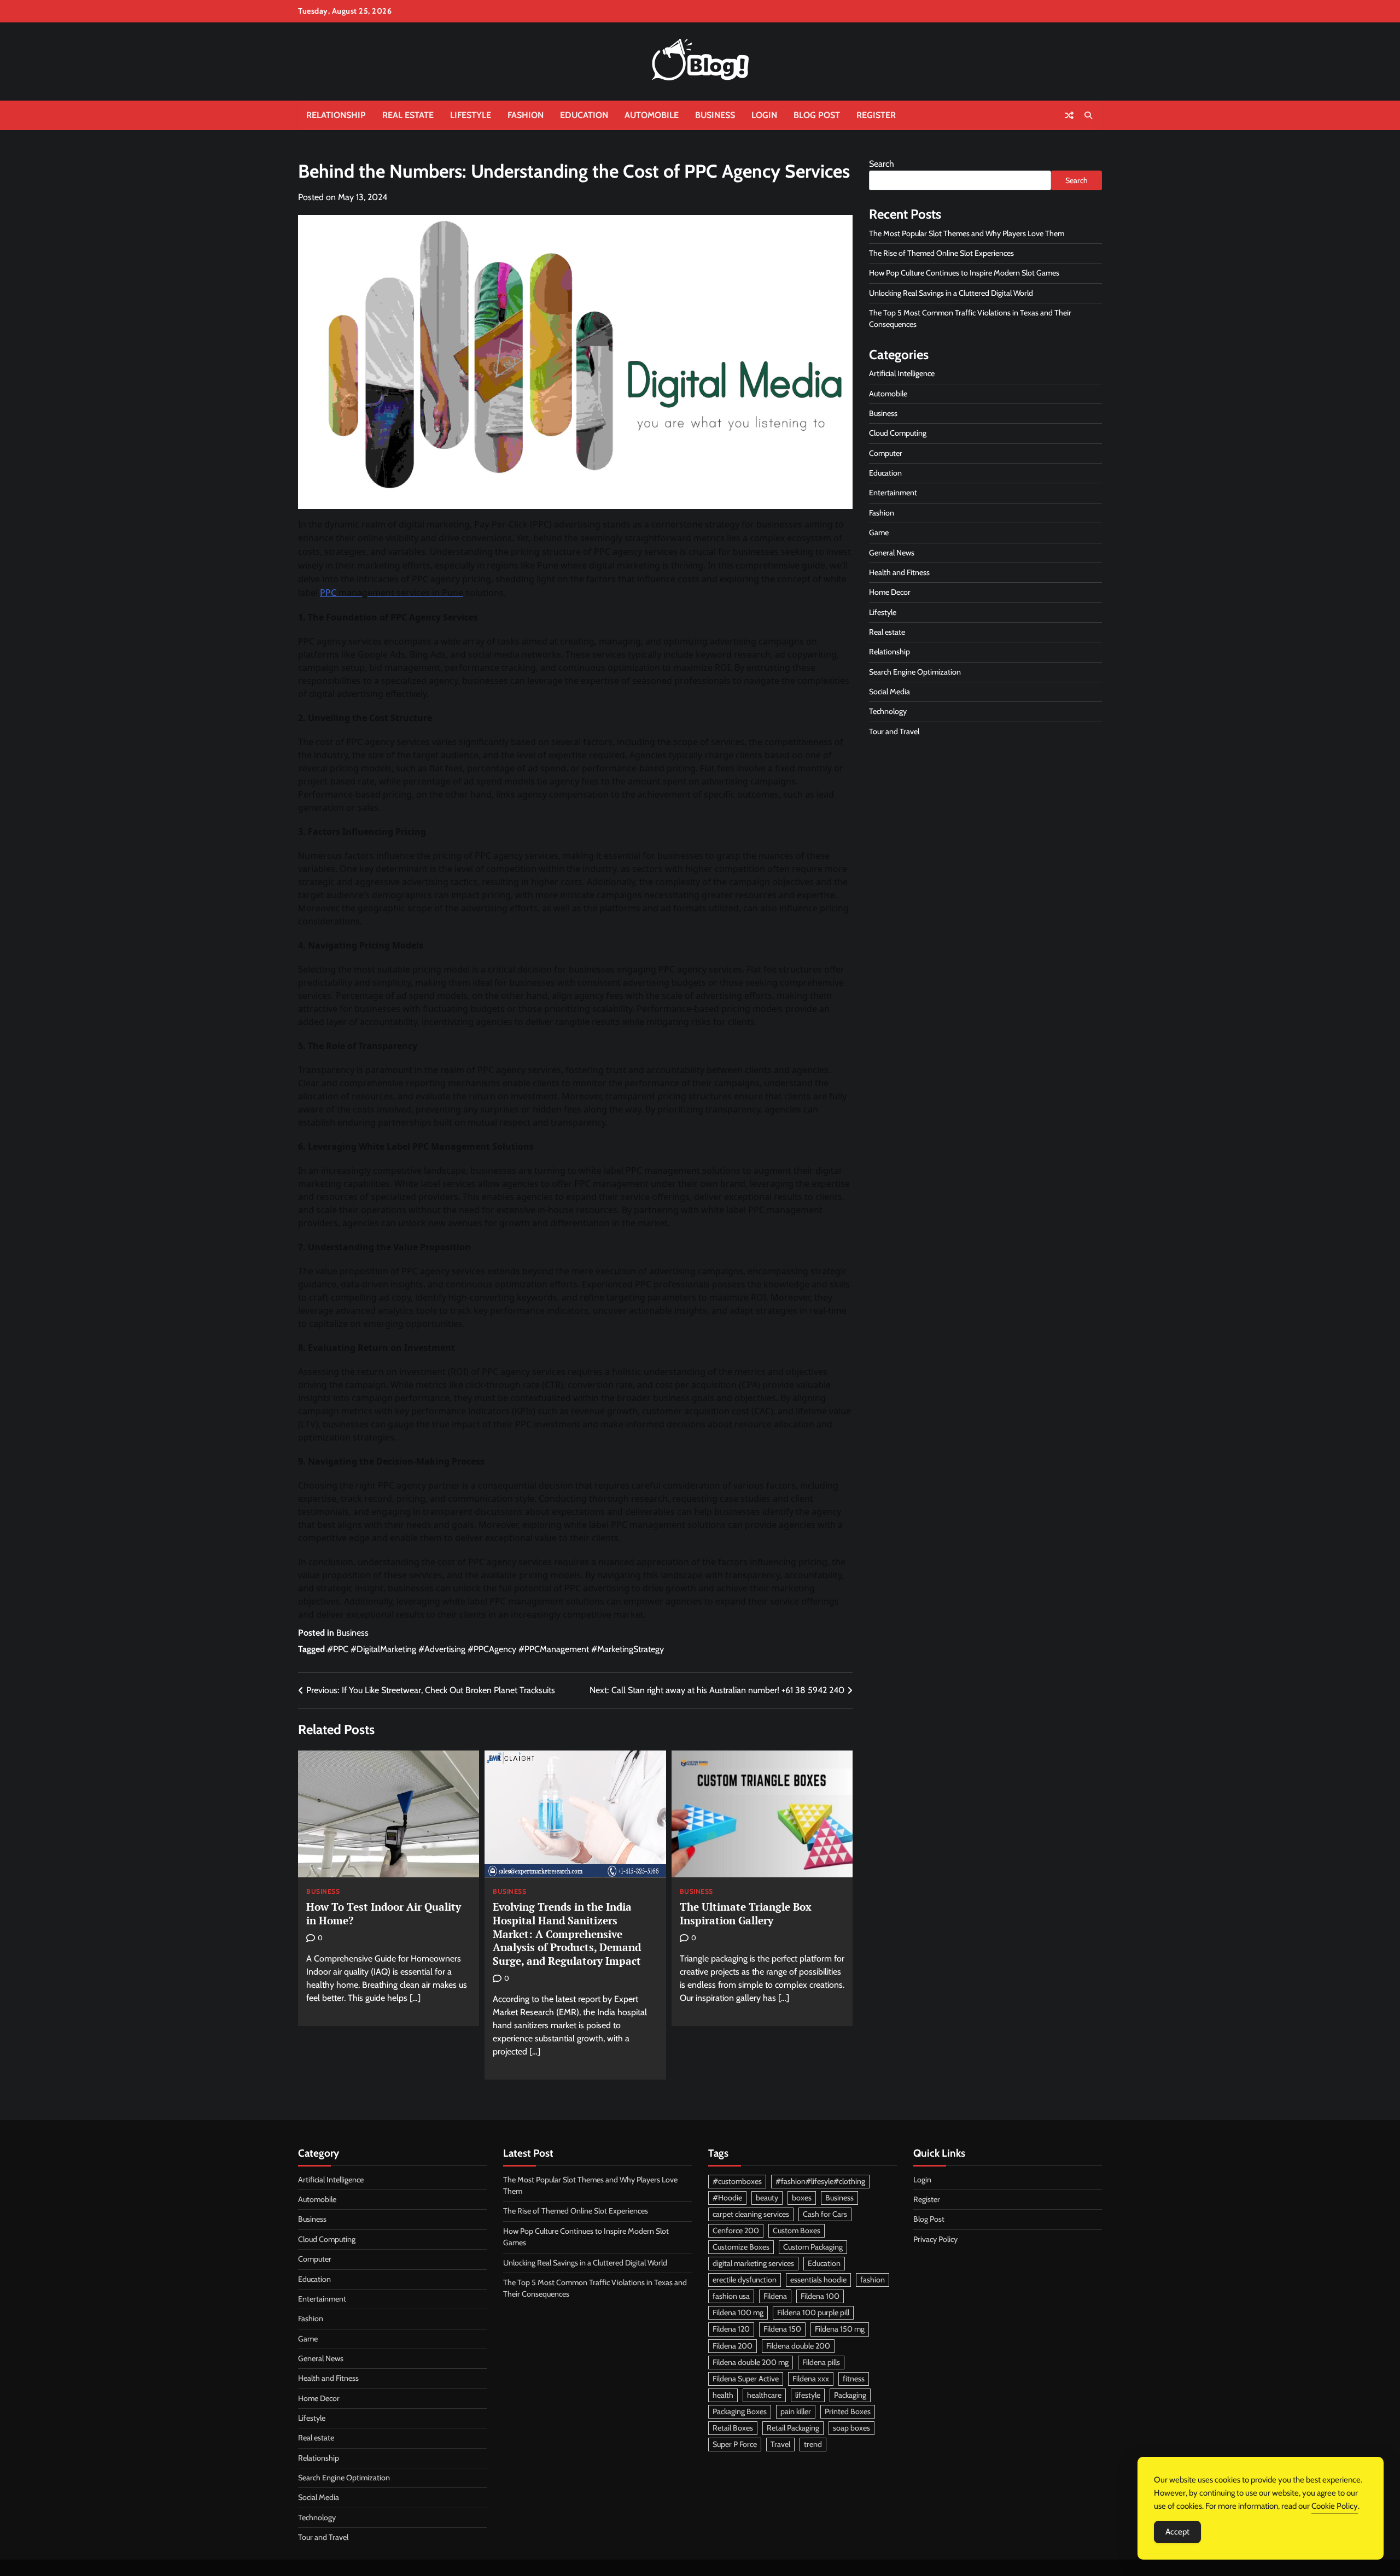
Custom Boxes (797, 2230)
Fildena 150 (782, 2329)
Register (876, 115)
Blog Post (817, 115)
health (723, 2395)
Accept (1177, 2532)
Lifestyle (471, 115)
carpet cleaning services (751, 2214)
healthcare (764, 2395)
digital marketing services (753, 2263)
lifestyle (808, 2395)
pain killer (796, 2411)
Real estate (408, 115)
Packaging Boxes (740, 2411)
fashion (873, 2280)
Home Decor (890, 593)
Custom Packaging (813, 2247)
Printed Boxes (848, 2411)
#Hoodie (727, 2198)
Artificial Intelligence (902, 374)
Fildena (775, 2296)
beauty (767, 2198)
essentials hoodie (818, 2280)
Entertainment (893, 493)
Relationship (336, 115)
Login (764, 115)
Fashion (526, 115)
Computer (886, 454)
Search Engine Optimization (915, 672)
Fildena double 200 (798, 2346)
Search (882, 164)
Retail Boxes (733, 2428)
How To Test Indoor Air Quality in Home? (384, 1913)
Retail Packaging (793, 2428)
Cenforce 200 (736, 2230)
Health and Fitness (899, 573)
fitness (854, 2379)
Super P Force (735, 2444)
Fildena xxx (811, 2379)
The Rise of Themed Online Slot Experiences (941, 254)
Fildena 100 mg (738, 2312)
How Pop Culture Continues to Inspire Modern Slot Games (964, 273)
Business (715, 115)
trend (813, 2444)
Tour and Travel (894, 731)
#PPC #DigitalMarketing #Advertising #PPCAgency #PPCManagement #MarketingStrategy (495, 1649)
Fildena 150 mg (840, 2329)
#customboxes (737, 2181)
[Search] (1088, 115)
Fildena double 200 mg (751, 2362)
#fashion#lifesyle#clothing (820, 2181)
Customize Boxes (741, 2247)
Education (584, 115)
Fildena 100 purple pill (813, 2312)
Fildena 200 (733, 2346)
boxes (802, 2198)
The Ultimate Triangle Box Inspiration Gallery (746, 1913)
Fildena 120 (731, 2329)
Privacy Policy (935, 2239)
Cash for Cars (825, 2214)
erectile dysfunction (745, 2280)
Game (879, 533)
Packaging (850, 2395)
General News (892, 553)
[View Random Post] (1069, 115)
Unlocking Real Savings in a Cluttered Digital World (951, 293)
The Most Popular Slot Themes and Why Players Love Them (967, 233)
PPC (328, 593)
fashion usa (731, 2296)
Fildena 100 (820, 2296)
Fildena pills (821, 2362)
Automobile (652, 115)
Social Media (889, 692)
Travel (780, 2444)
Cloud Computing (898, 434)
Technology (888, 712)
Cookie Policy (1335, 2506)
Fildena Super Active (746, 2379)
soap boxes (851, 2428)
